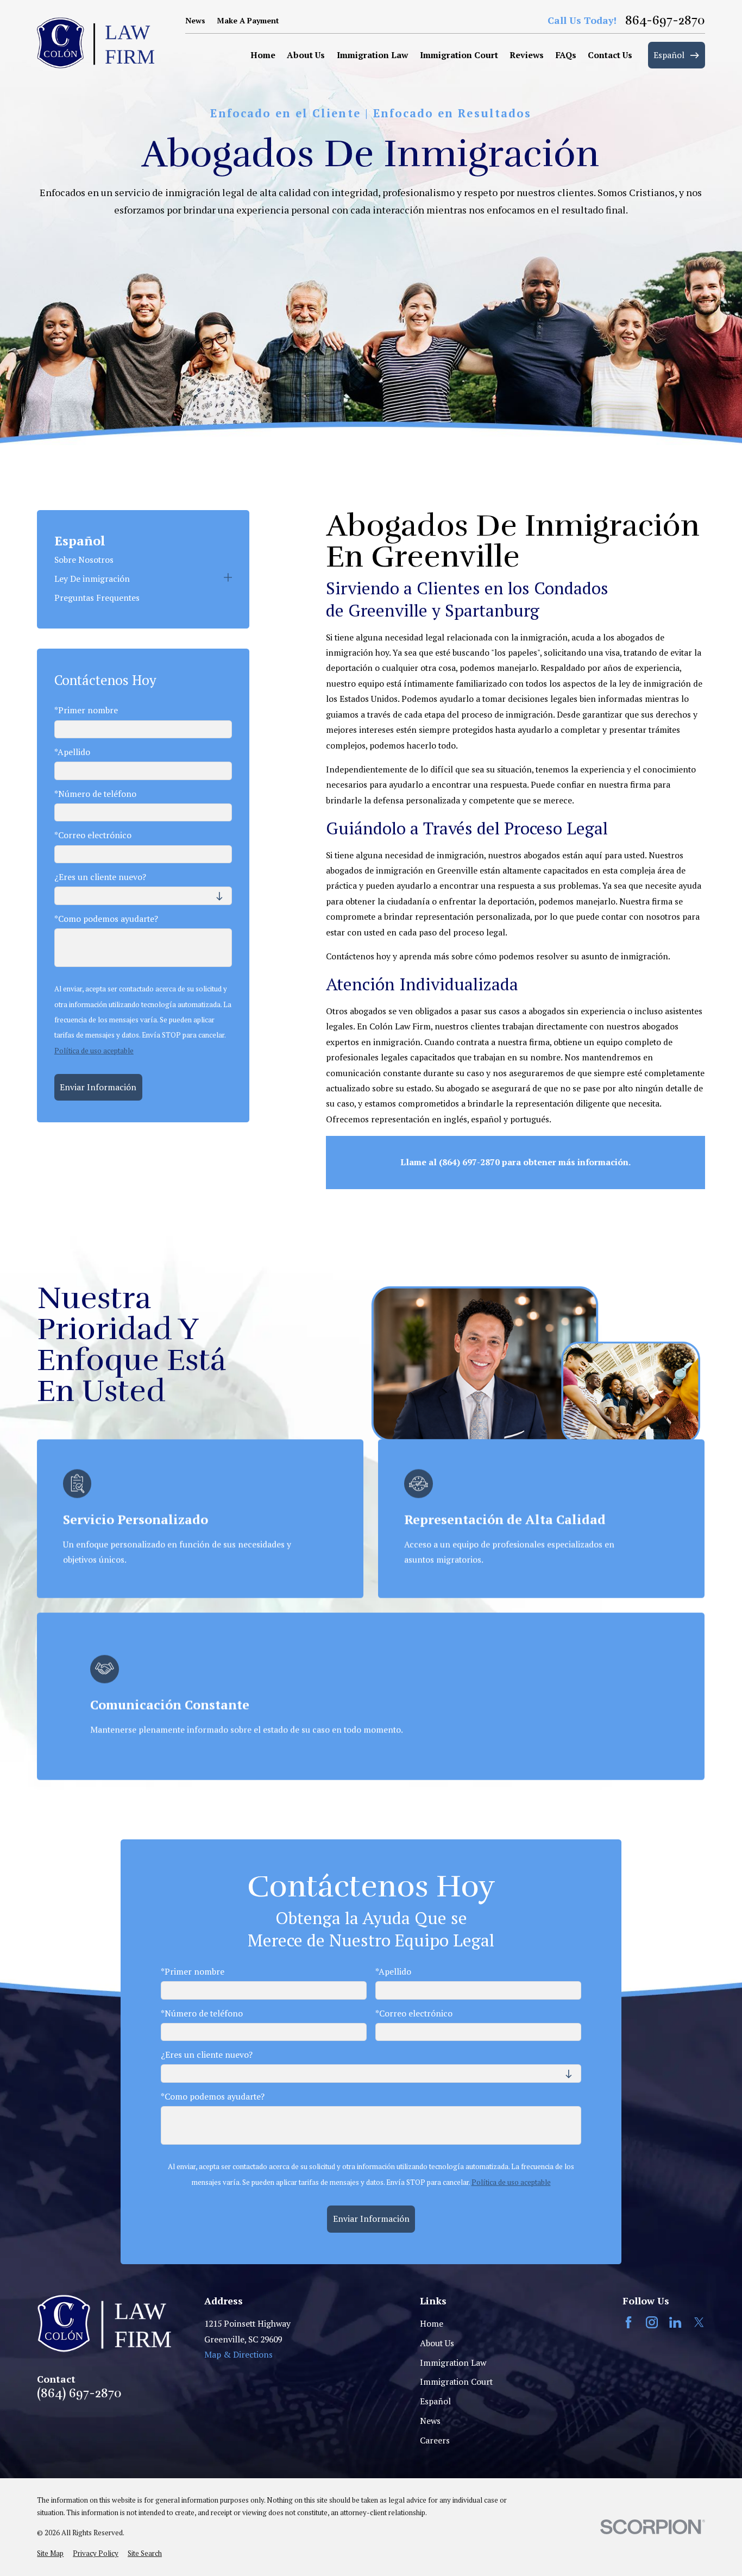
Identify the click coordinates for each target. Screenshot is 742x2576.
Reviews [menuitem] (527, 55)
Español (435, 2401)
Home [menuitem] (263, 55)
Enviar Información (98, 1087)
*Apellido (72, 753)
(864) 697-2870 (79, 2393)
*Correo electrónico (93, 836)
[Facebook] (628, 2322)
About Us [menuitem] (306, 55)
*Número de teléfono (95, 794)
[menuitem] (143, 560)
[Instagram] (652, 2322)
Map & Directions (238, 2355)
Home (432, 2324)
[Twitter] (699, 2322)
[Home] (96, 43)
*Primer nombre (86, 711)
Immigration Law (453, 2363)
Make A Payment (248, 20)
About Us (437, 2343)
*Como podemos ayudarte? (106, 919)
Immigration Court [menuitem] (459, 55)
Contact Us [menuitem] (610, 55)
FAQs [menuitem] (566, 55)
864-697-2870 (665, 20)
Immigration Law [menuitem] (372, 55)
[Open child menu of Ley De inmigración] (228, 579)
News (195, 20)
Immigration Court (456, 2382)
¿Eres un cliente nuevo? (100, 878)
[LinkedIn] (675, 2322)
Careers (435, 2440)
